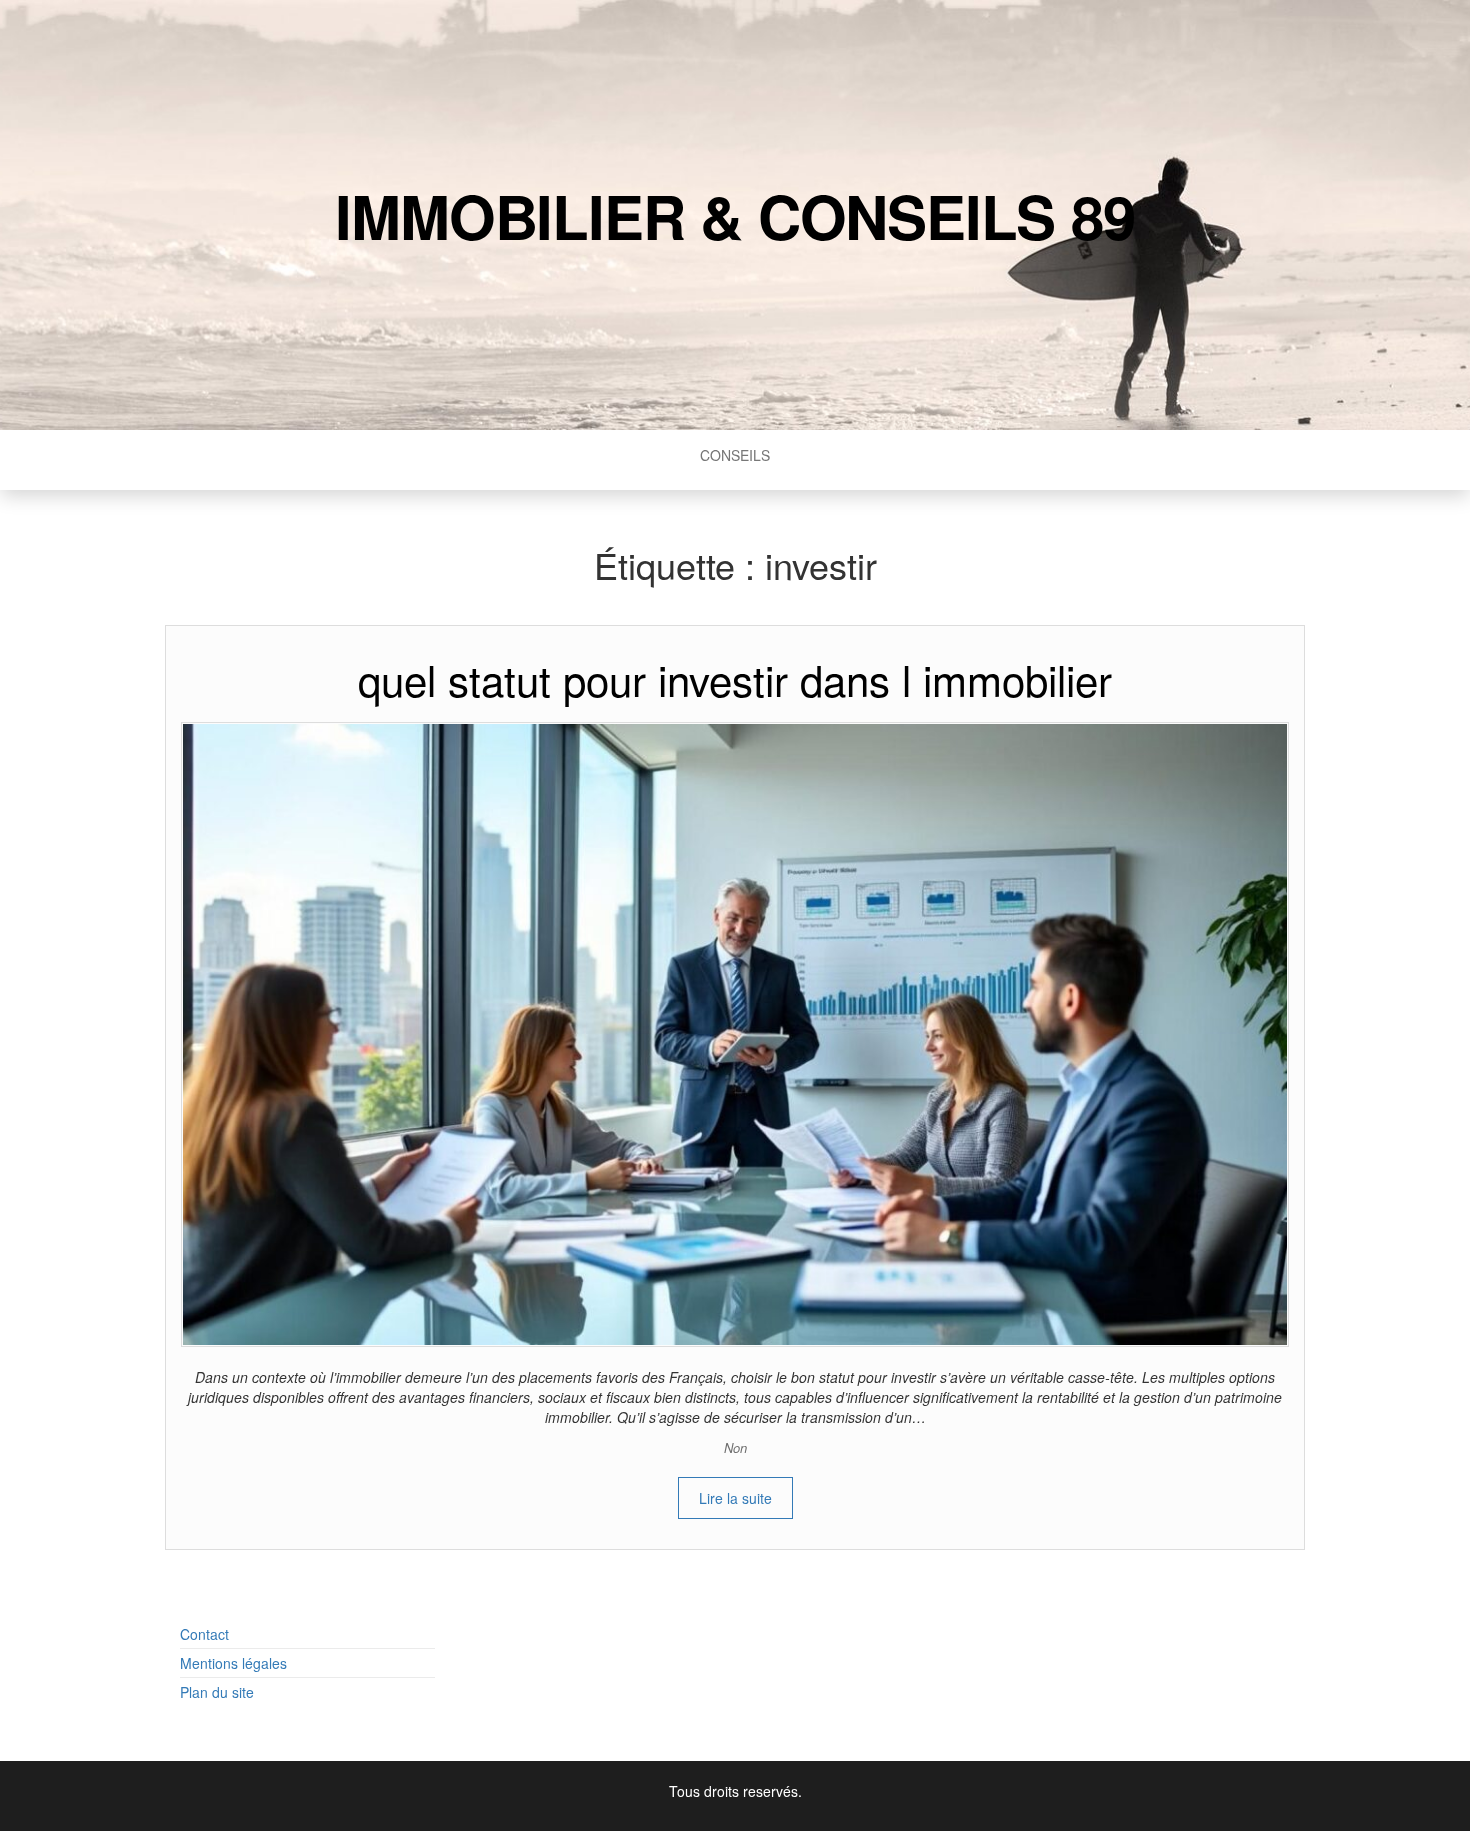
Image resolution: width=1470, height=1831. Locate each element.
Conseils (735, 455)
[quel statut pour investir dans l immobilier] (735, 1032)
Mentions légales (233, 1663)
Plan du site (217, 1692)
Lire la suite (735, 1498)
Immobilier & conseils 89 (734, 215)
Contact (204, 1634)
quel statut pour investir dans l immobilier (735, 679)
